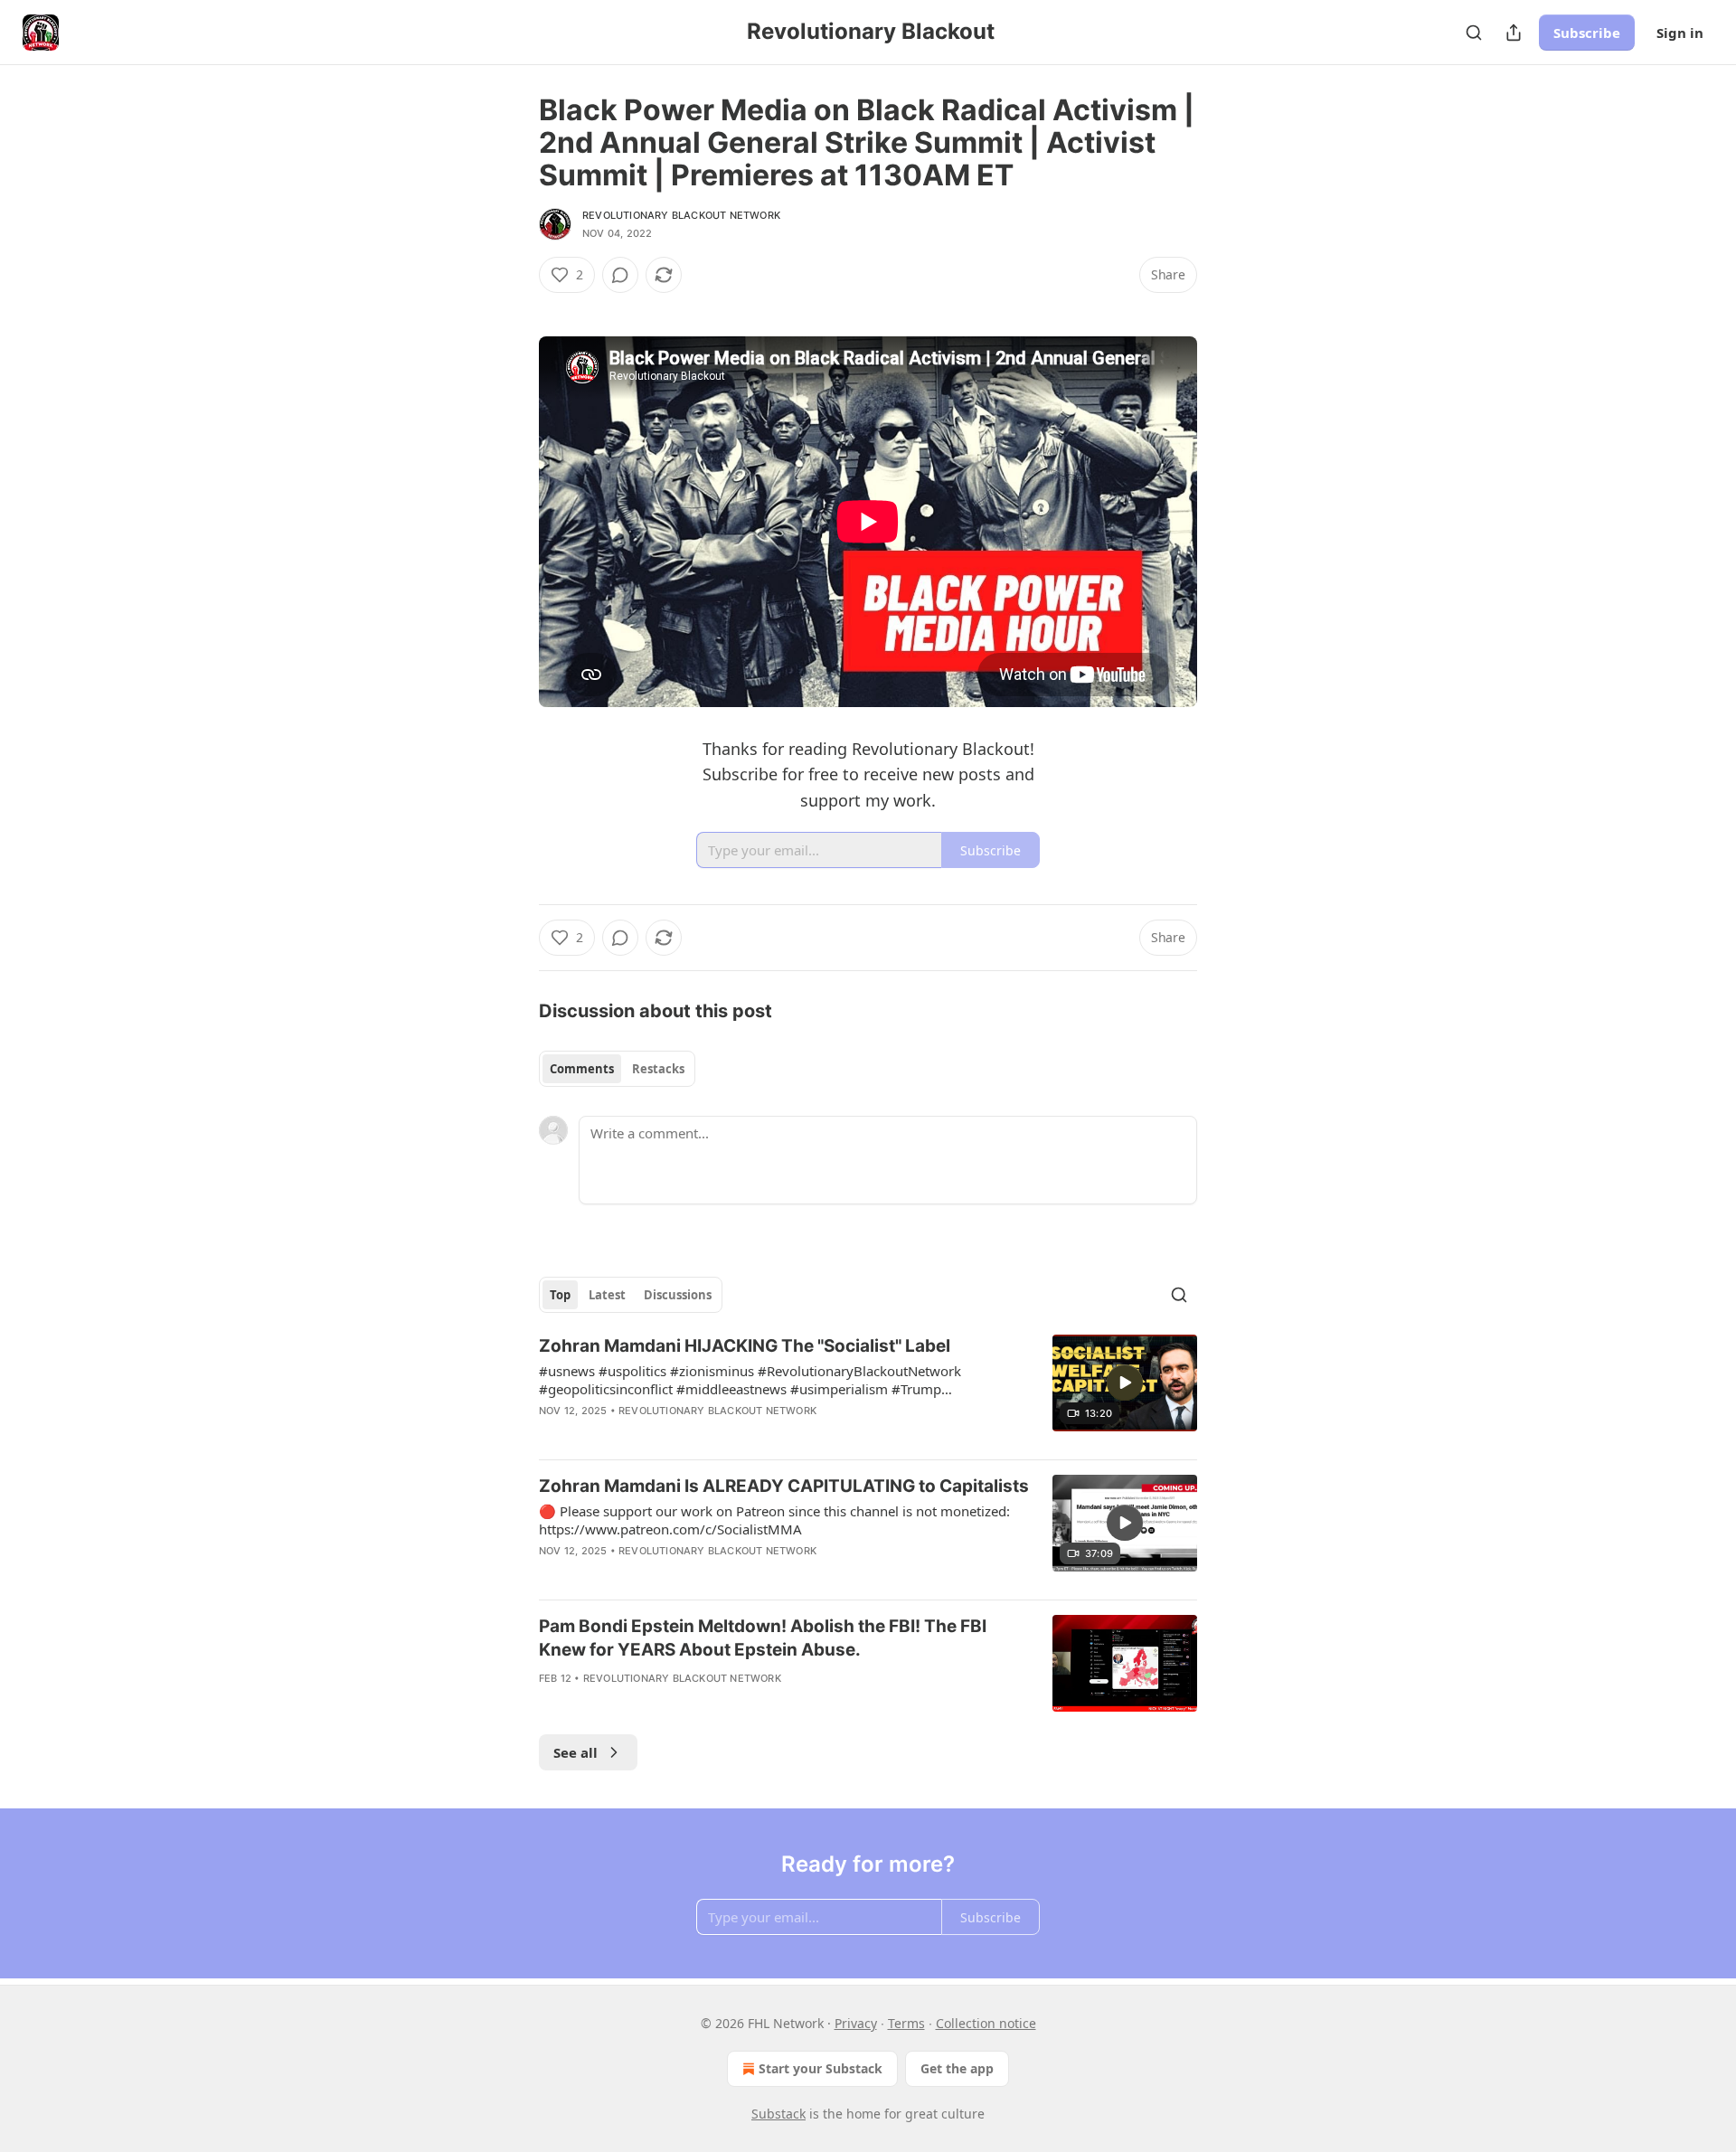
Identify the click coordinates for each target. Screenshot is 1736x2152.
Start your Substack (821, 2068)
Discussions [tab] (678, 1295)
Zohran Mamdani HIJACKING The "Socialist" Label (745, 1346)
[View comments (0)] (620, 275)
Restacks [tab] (658, 1069)
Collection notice (986, 2023)
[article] (868, 1390)
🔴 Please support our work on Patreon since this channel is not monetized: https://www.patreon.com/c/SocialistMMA (774, 1520)
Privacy (856, 2023)
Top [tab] (560, 1295)
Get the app (957, 2068)
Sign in (1680, 33)
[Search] (1474, 33)
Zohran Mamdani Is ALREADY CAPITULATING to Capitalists (784, 1486)
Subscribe (1587, 33)
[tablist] (617, 1069)
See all (576, 1752)
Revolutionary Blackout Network (681, 215)
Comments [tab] (582, 1069)
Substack (778, 2114)
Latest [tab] (607, 1295)
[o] (1125, 1383)
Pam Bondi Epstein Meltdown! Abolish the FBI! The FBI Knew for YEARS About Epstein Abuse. (763, 1638)
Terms (906, 2023)
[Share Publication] (1514, 33)
